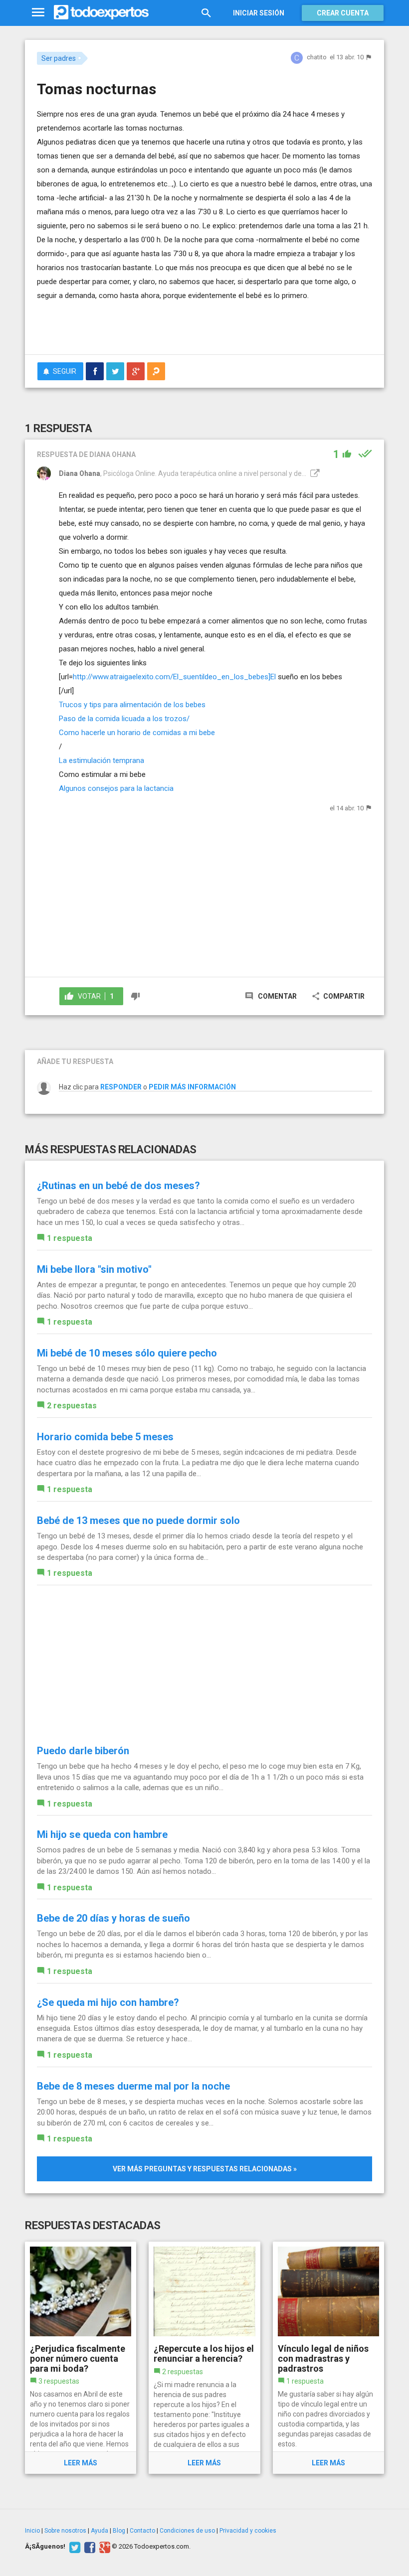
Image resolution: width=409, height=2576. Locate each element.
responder (121, 1087)
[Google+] (103, 2547)
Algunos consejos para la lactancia (116, 788)
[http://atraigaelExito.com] (314, 473)
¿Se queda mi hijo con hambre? (108, 2002)
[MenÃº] (38, 13)
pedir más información (192, 1087)
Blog (119, 2531)
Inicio (32, 2531)
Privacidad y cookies (248, 2531)
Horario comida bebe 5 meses (105, 1437)
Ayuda (100, 2531)
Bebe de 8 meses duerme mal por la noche (133, 2086)
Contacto (142, 2531)
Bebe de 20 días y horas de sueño (113, 1918)
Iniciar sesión (259, 13)
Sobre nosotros (65, 2531)
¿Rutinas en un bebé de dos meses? (118, 1186)
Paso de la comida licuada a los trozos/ (124, 719)
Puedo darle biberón (83, 1751)
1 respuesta (70, 1238)
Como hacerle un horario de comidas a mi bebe (137, 733)
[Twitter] (74, 2547)
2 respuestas (72, 1406)
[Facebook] (89, 2547)
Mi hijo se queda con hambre (102, 1834)
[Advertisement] (154, 317)
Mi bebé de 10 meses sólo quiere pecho (127, 1353)
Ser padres (59, 58)
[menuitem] (95, 371)
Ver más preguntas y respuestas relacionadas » (205, 2169)
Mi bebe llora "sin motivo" (94, 1269)
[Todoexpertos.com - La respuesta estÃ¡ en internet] (101, 12)
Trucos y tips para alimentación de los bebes (132, 705)
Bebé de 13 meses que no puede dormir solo (138, 1520)
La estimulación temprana (102, 760)
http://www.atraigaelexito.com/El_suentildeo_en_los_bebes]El (174, 677)
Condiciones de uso (187, 2531)
